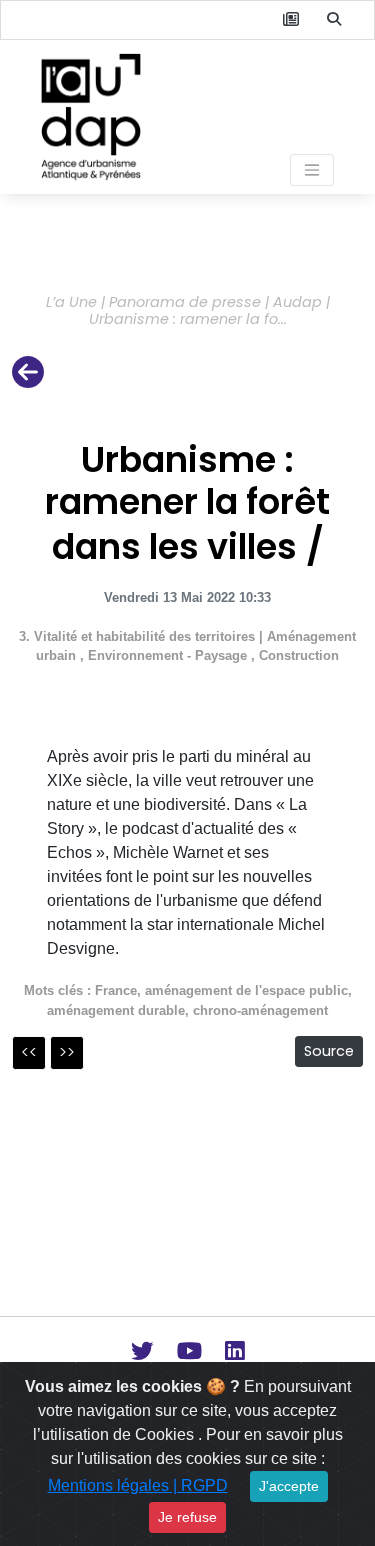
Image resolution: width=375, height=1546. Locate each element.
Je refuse (187, 1517)
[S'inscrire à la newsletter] (291, 20)
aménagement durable (116, 1010)
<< (29, 1052)
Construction (299, 655)
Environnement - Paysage (169, 655)
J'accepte (289, 1486)
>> (67, 1052)
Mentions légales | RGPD (138, 1485)
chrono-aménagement (260, 1010)
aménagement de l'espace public (246, 990)
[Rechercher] (334, 20)
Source (329, 1051)
